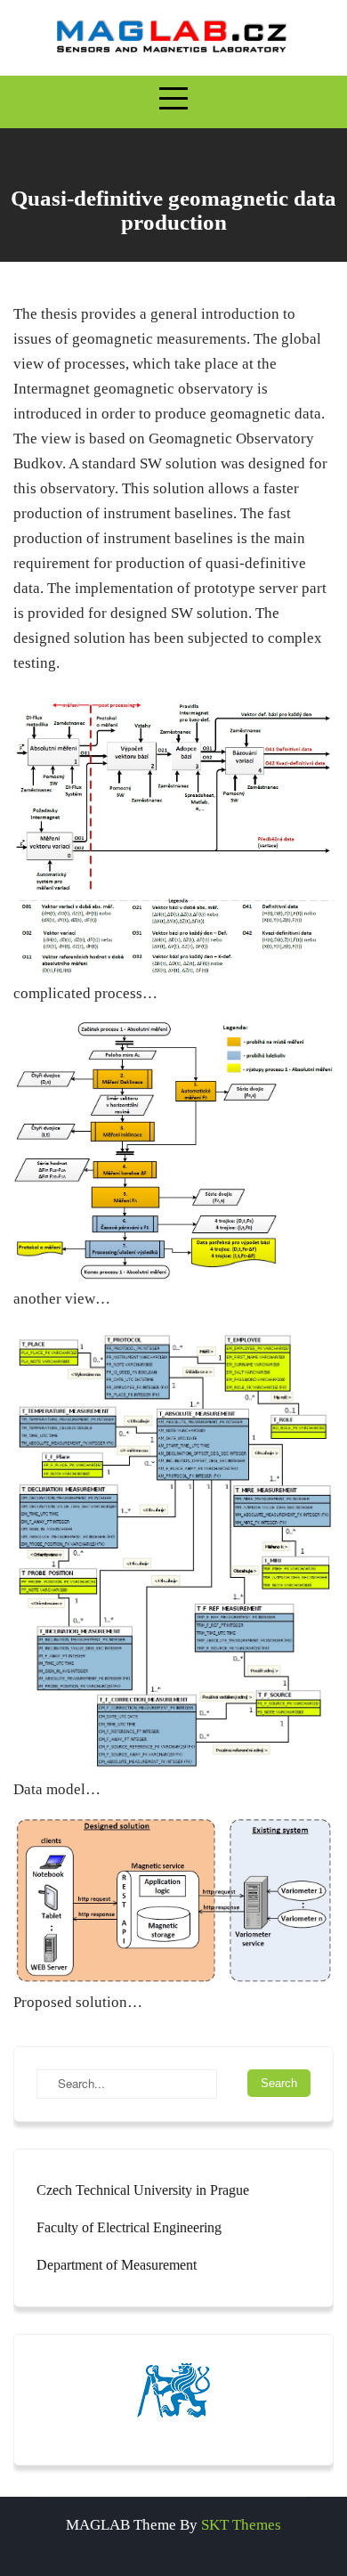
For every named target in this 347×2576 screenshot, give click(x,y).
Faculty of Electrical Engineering (129, 2227)
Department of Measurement (117, 2265)
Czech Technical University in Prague (143, 2190)
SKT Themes (241, 2525)
